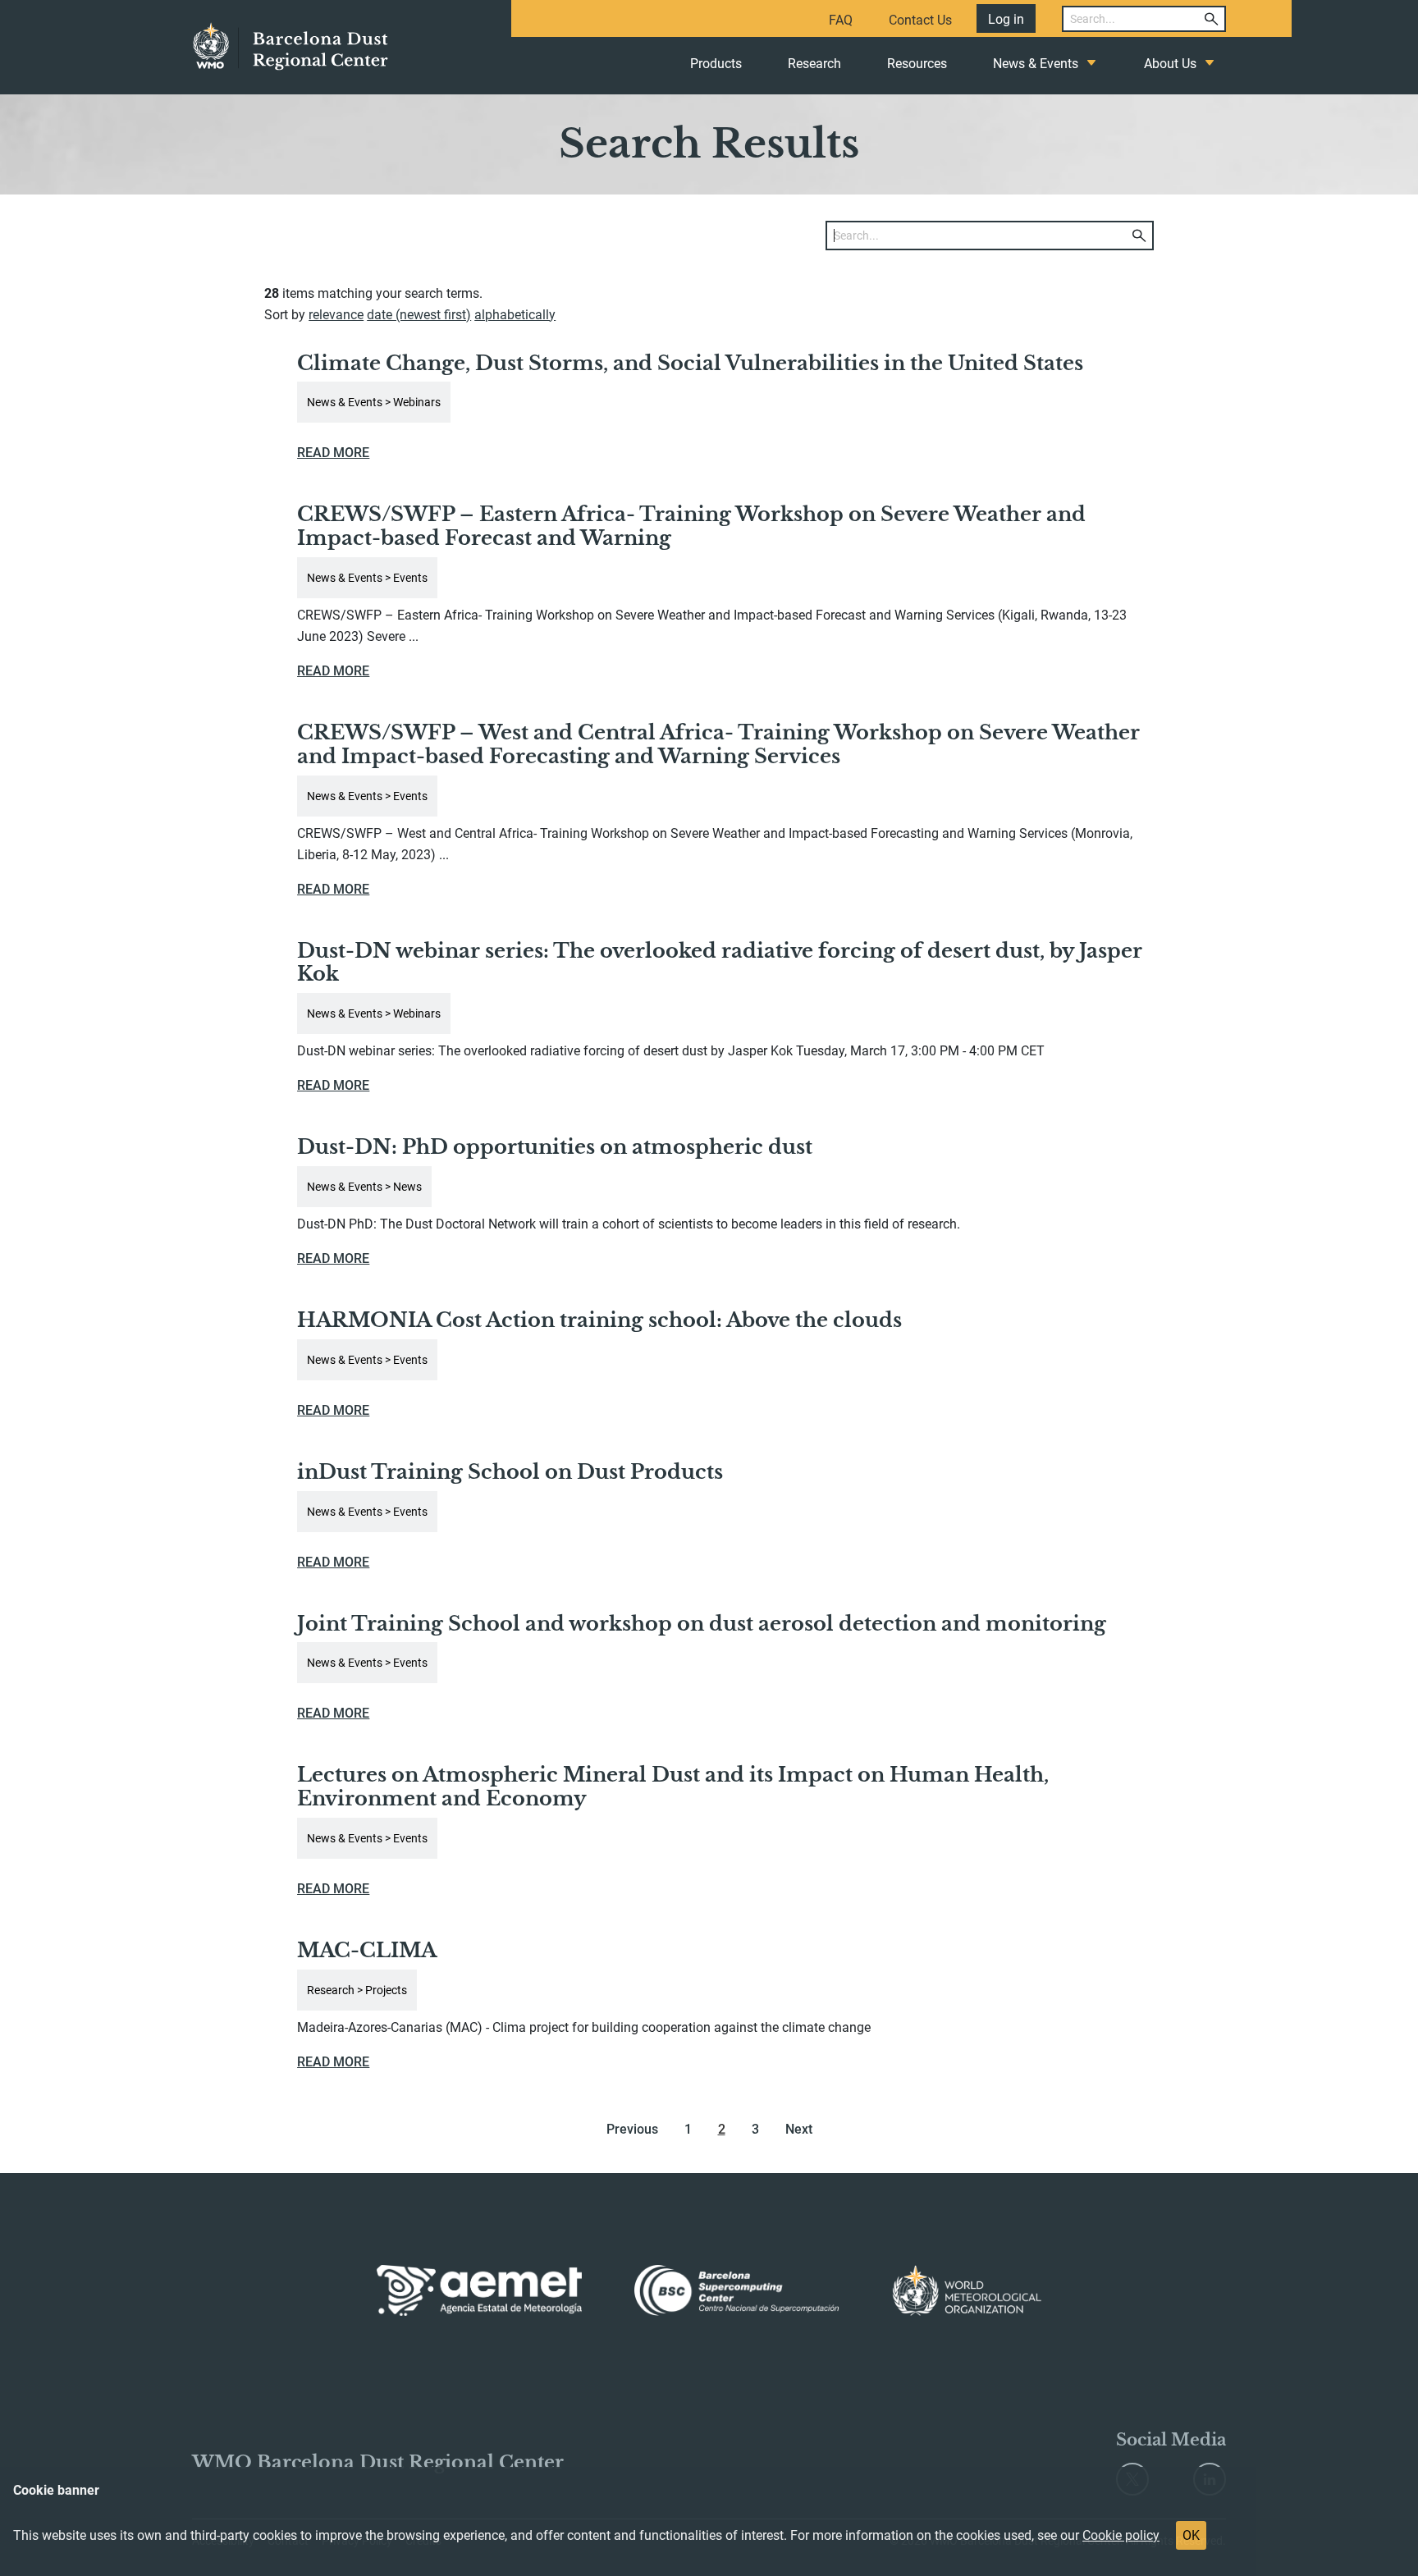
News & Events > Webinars (374, 402)
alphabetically (515, 315)
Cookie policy (1121, 2535)
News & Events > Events (367, 578)
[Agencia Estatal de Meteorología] (479, 2290)
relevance (336, 315)
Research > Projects (357, 1990)
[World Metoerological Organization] (967, 2290)
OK (1191, 2535)
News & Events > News (364, 1187)
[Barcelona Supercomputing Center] (737, 2290)
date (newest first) (419, 315)
